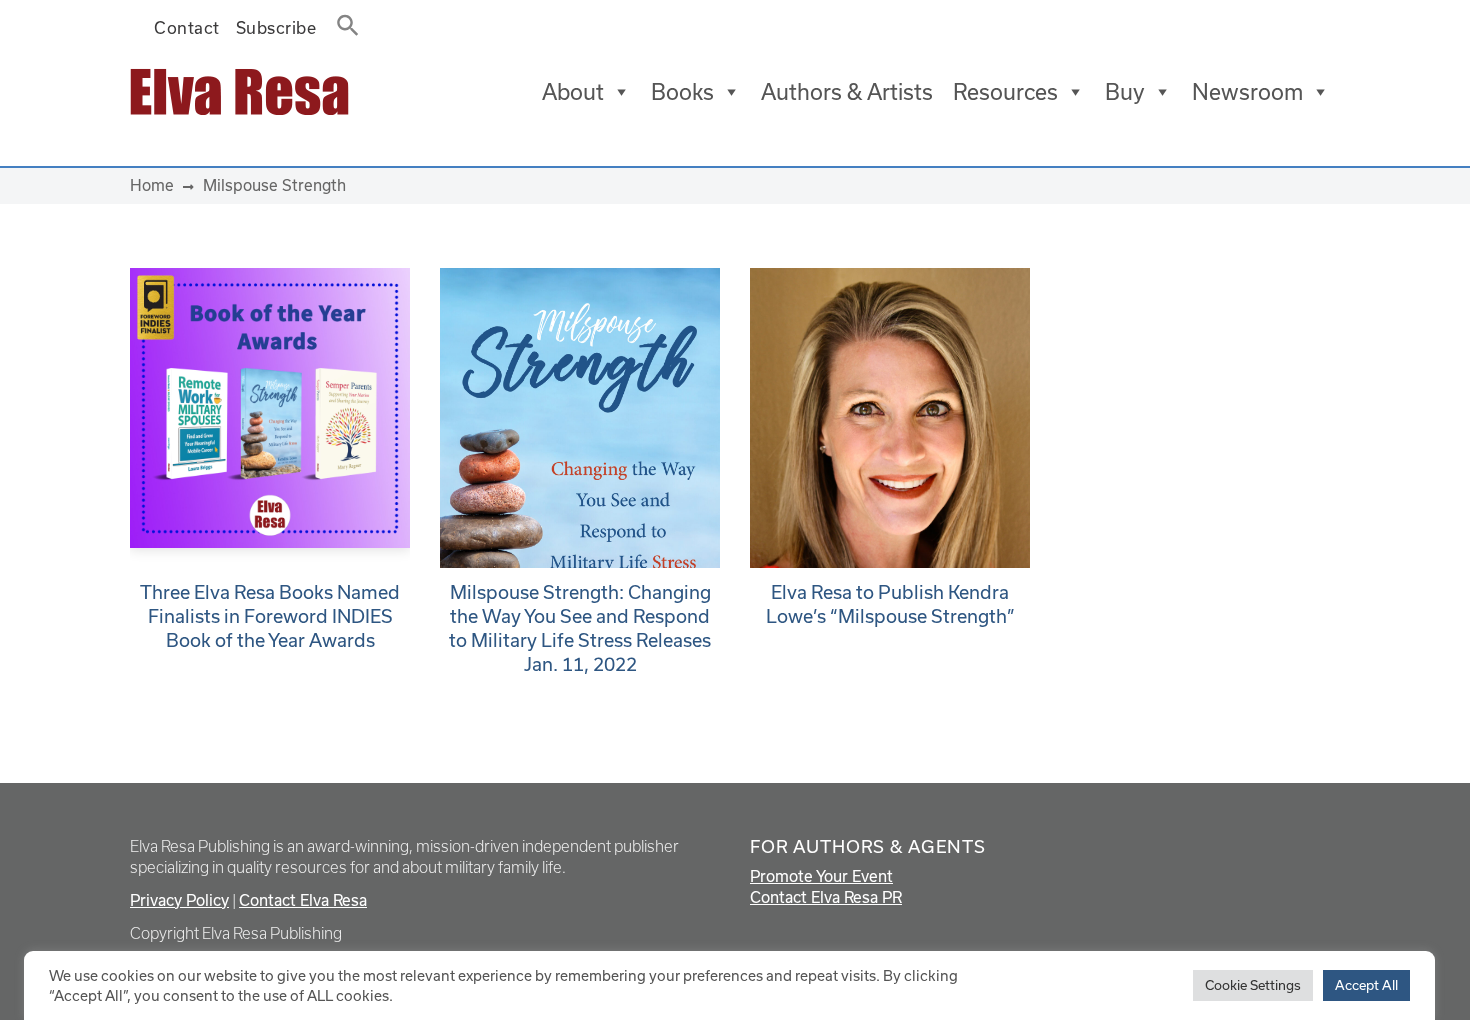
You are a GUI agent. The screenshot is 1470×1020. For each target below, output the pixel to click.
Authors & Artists (847, 91)
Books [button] (682, 91)
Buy (1125, 91)
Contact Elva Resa (303, 900)
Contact (187, 27)
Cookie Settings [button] (1253, 985)
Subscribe (276, 27)
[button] (342, 21)
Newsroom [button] (1247, 91)
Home (152, 185)
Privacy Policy (179, 900)
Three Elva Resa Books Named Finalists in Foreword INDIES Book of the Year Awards (270, 616)
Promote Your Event (821, 876)
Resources (1005, 91)
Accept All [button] (1366, 985)
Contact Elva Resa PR (826, 897)
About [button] (573, 91)
